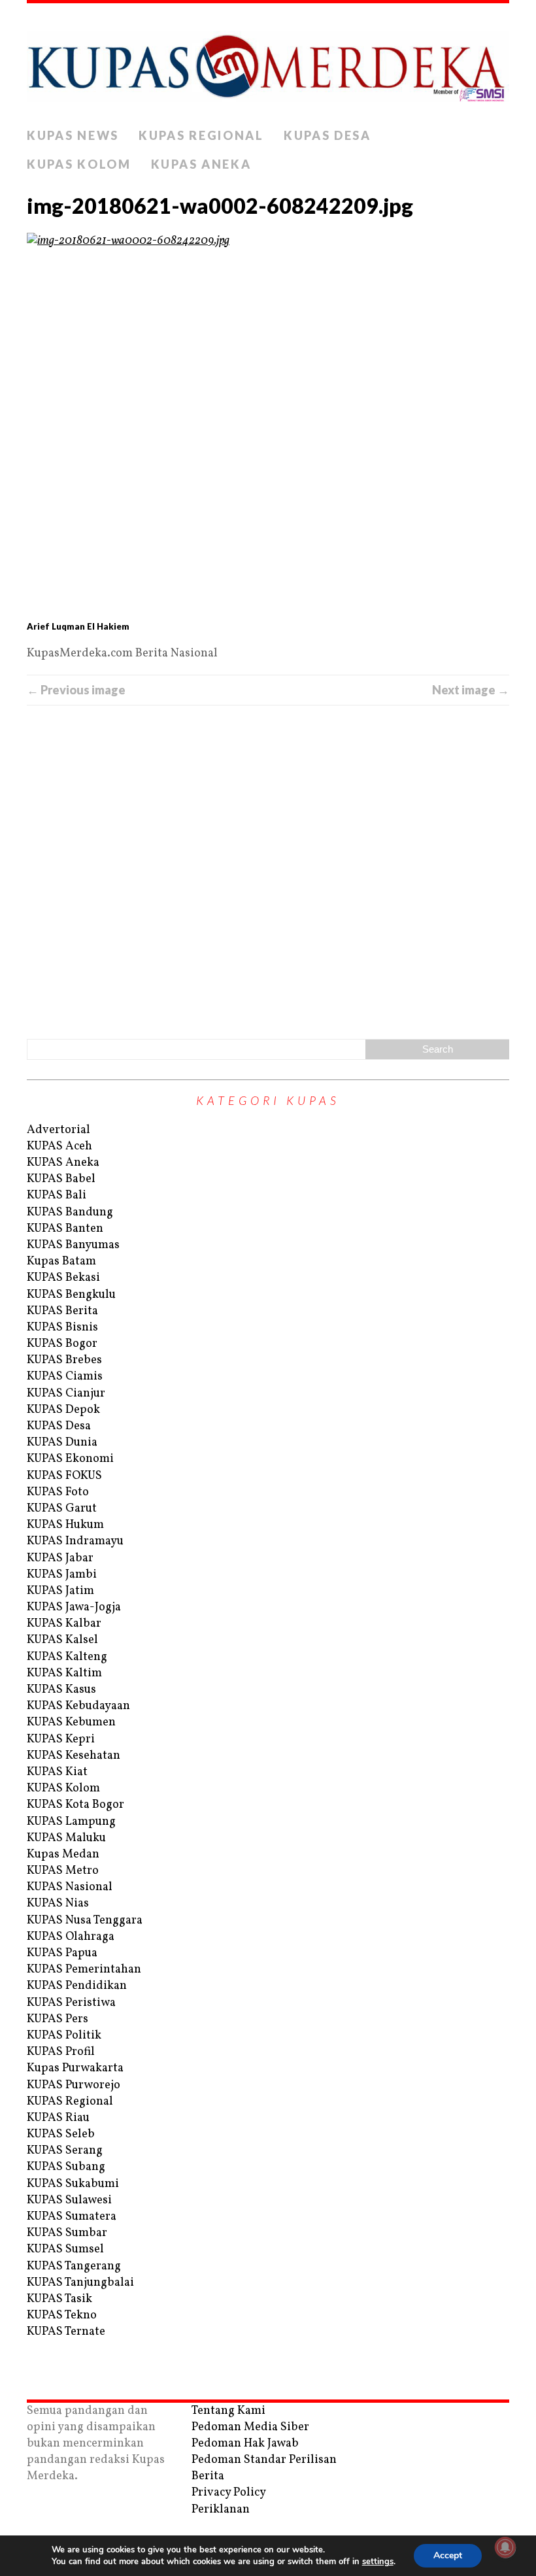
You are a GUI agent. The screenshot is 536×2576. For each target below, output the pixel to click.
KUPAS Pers (58, 2019)
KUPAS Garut (62, 1509)
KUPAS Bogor (62, 1344)
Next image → (471, 690)
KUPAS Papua (62, 1953)
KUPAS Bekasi (63, 1278)
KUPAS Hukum (65, 1525)
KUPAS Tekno (62, 2315)
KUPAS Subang (66, 2167)
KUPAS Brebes (64, 1360)
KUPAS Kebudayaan (78, 1706)
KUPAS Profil (61, 2052)
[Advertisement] (268, 870)
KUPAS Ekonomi (70, 1459)
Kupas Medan (63, 1855)
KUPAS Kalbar (64, 1624)
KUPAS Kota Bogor (75, 1805)
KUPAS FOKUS (64, 1476)
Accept (448, 2555)
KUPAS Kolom (79, 164)
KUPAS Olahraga (71, 1937)
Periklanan (221, 2510)
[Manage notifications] (505, 2547)
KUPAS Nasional (70, 1887)
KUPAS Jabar (60, 1558)
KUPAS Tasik (59, 2299)
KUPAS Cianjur (66, 1394)
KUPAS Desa (327, 135)
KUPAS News (73, 135)
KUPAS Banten (65, 1229)
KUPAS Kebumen (71, 1722)
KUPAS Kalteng (67, 1657)
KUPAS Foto (58, 1492)
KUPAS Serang (65, 2151)
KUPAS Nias (58, 1904)
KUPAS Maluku (66, 1838)
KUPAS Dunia (62, 1443)
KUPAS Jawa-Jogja (74, 1607)
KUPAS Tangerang (74, 2266)
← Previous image (76, 690)
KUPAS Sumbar (67, 2233)
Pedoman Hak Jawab (245, 2444)
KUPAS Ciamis (65, 1377)
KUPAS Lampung (71, 1822)
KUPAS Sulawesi (69, 2200)
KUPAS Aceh (59, 1146)
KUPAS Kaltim (64, 1673)
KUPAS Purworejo (74, 2085)
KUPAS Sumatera (72, 2217)
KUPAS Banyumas (73, 1245)
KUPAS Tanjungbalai (80, 2283)
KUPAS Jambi (62, 1575)
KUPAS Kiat (57, 1772)
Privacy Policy (229, 2493)
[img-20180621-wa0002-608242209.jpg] (268, 425)
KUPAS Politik (64, 2036)
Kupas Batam (61, 1262)
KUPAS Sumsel (65, 2249)
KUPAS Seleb (61, 2134)
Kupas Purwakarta (75, 2068)
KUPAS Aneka (201, 164)
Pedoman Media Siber (250, 2427)
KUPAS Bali (57, 1195)
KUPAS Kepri (61, 1739)
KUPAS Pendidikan (77, 1986)
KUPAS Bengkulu (71, 1295)
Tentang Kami (228, 2411)
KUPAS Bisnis (62, 1328)
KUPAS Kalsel (62, 1640)
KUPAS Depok (63, 1410)
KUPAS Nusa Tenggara (85, 1921)
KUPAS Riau (58, 2118)
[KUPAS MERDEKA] (268, 62)
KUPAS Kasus (61, 1690)
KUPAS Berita (62, 1311)
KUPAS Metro (63, 1871)
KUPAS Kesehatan (74, 1756)
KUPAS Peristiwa (71, 2003)
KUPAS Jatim (60, 1591)
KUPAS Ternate (66, 2332)
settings (378, 2562)
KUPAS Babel (61, 1179)
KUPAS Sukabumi (73, 2184)
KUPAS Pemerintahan (84, 1970)
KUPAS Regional (201, 135)
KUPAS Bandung (70, 1212)
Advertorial (59, 1130)
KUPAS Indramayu (75, 1541)
